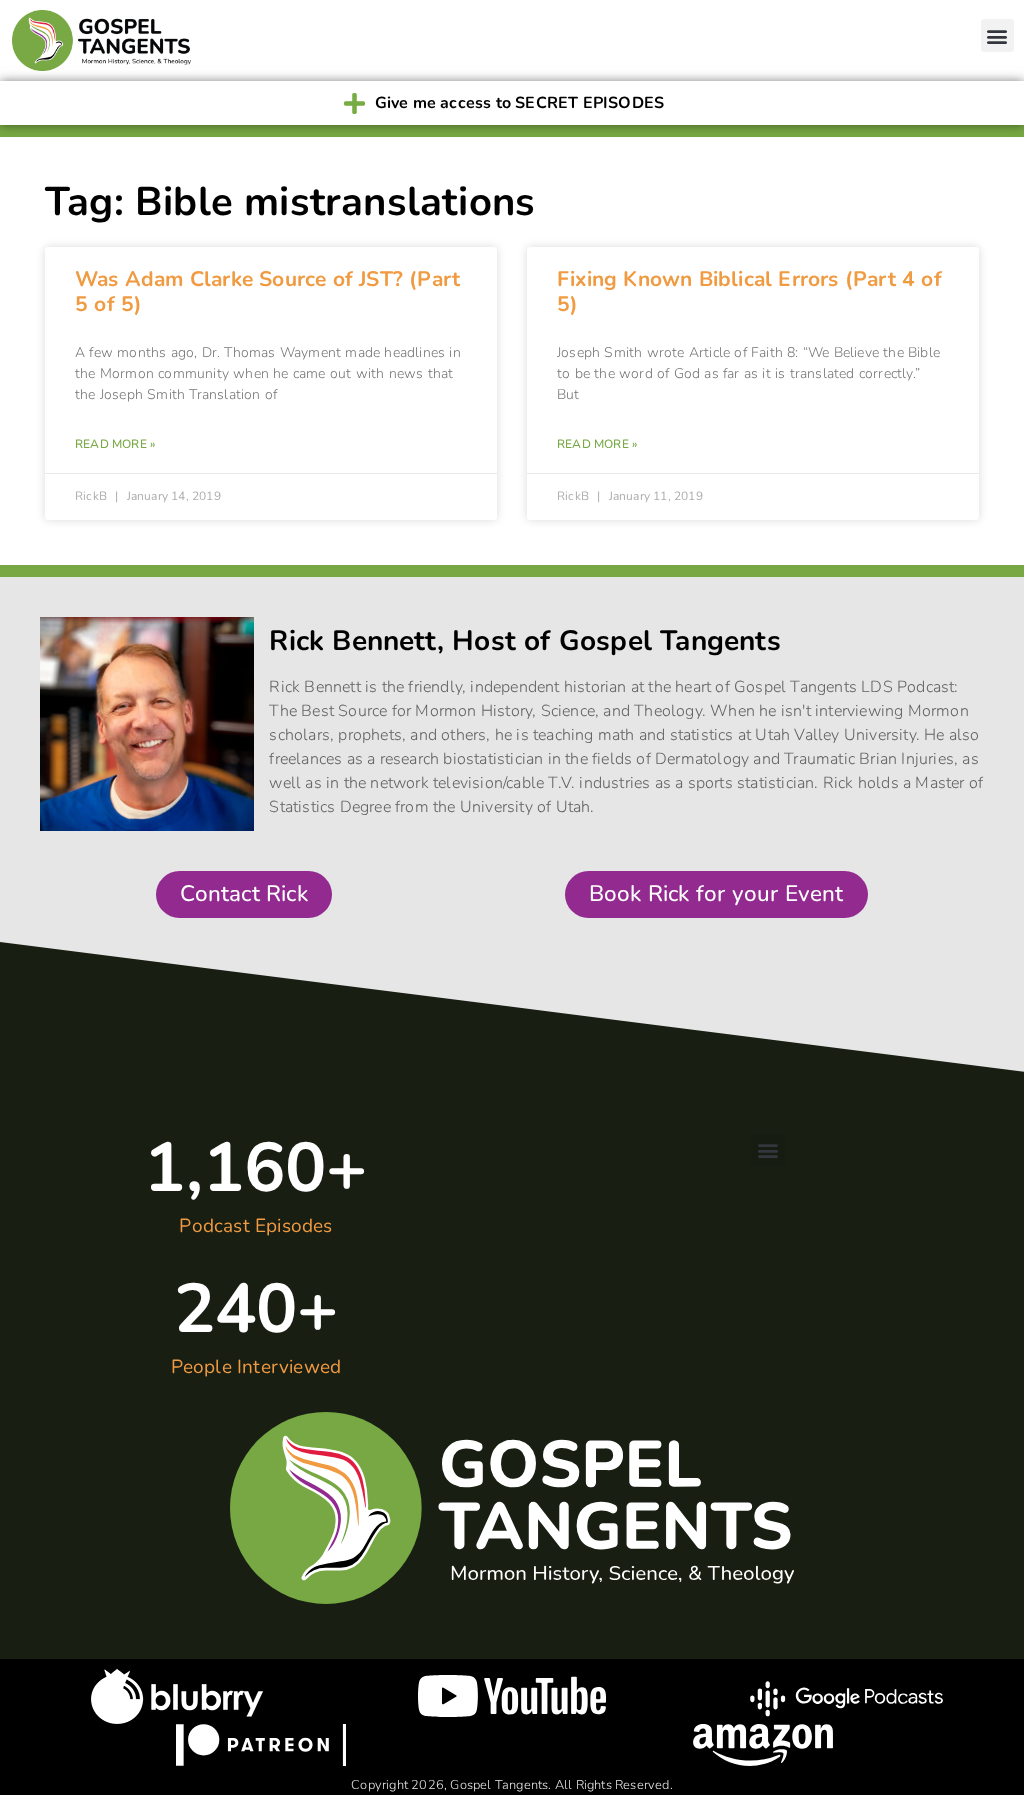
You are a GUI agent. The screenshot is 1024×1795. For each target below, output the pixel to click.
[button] (997, 35)
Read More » (115, 444)
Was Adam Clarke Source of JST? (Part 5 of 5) (267, 291)
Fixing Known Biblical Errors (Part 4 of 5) (749, 291)
